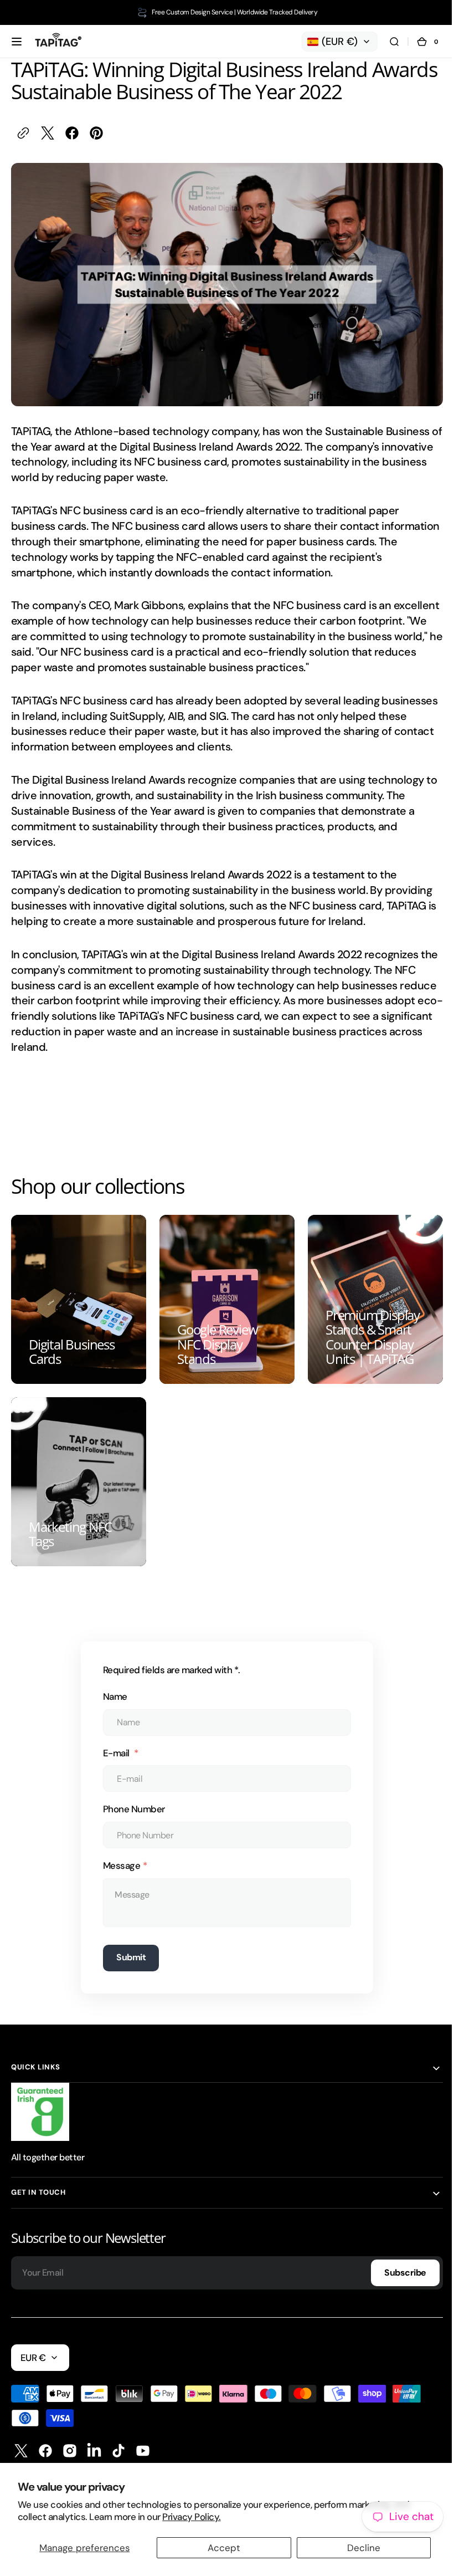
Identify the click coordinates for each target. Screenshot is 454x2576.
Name (111, 1685)
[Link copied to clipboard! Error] (23, 133)
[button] (17, 42)
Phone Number (130, 1797)
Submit (127, 1946)
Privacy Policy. (191, 2517)
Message (118, 1854)
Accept (224, 2548)
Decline (364, 2548)
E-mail (113, 1741)
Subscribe (397, 2261)
